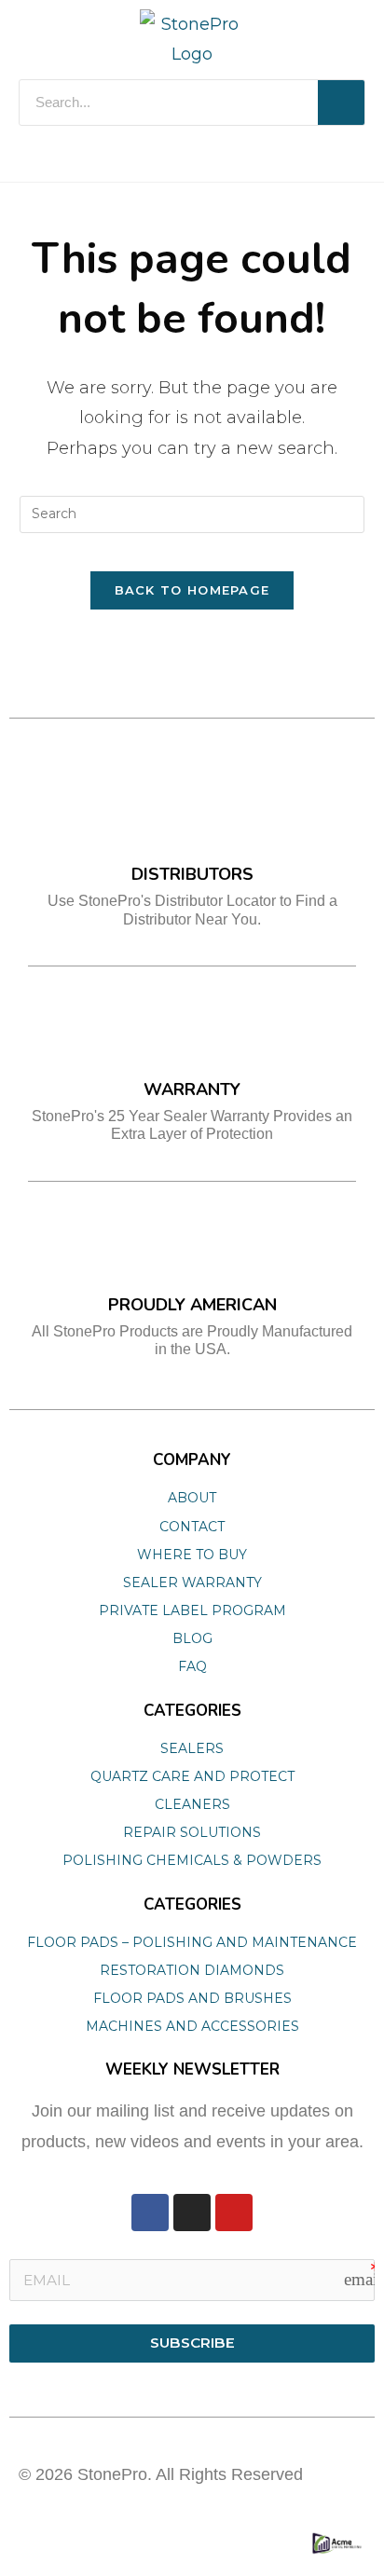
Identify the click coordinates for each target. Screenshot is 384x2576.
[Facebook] (150, 2213)
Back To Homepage (192, 590)
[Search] (341, 103)
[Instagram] (192, 2213)
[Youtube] (234, 2213)
